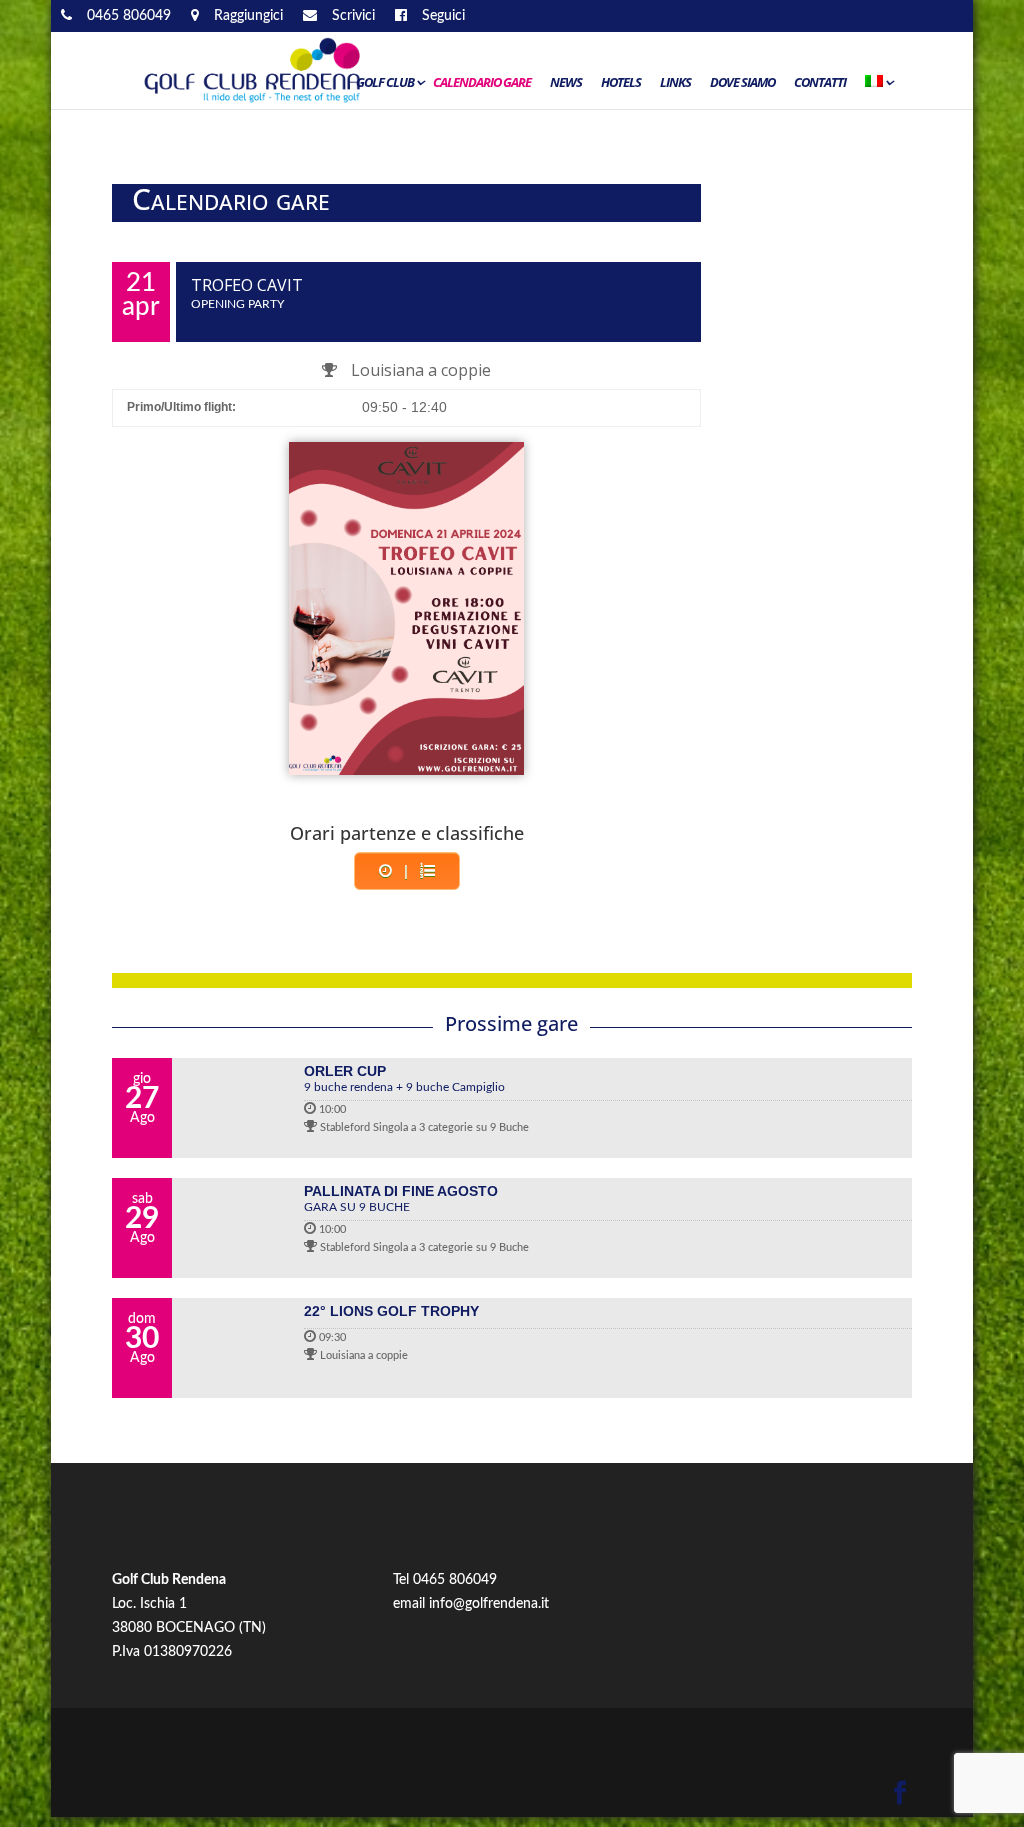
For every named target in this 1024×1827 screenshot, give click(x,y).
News (566, 83)
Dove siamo (742, 83)
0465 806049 (455, 1580)
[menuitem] (878, 87)
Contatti (820, 83)
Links (675, 83)
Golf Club (385, 83)
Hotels (621, 83)
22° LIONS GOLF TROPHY (391, 1311)
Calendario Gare (482, 83)
